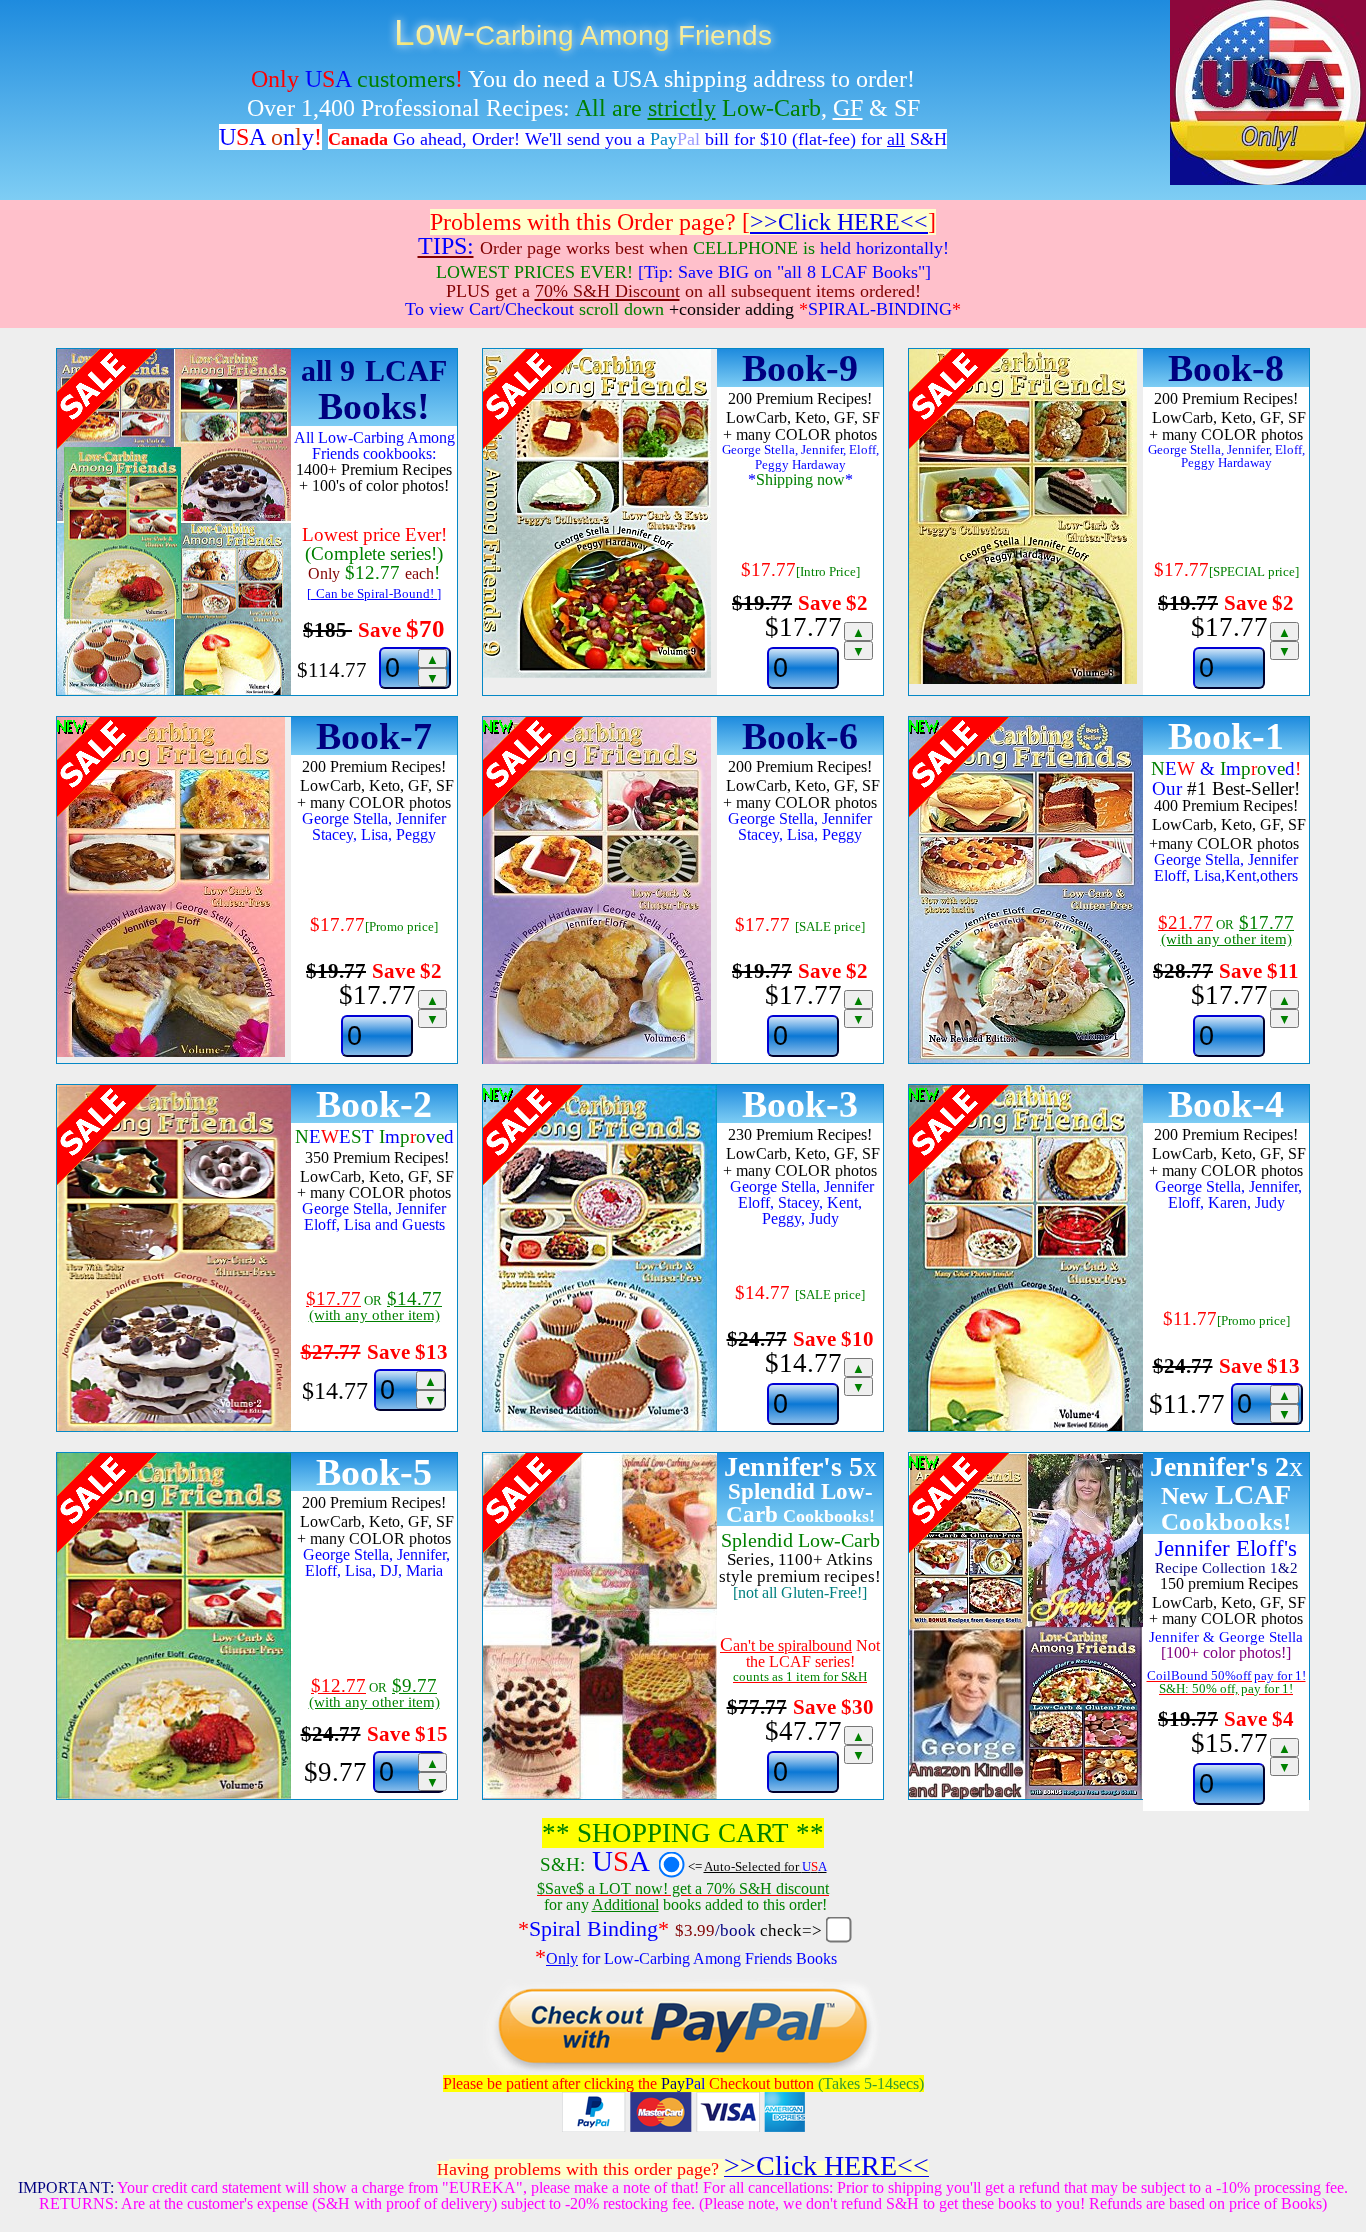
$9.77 (372, 1773)
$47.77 (815, 1740)
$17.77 (815, 636)
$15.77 (1241, 1752)
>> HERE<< (839, 222)
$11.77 (1220, 1405)
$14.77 (815, 1372)
